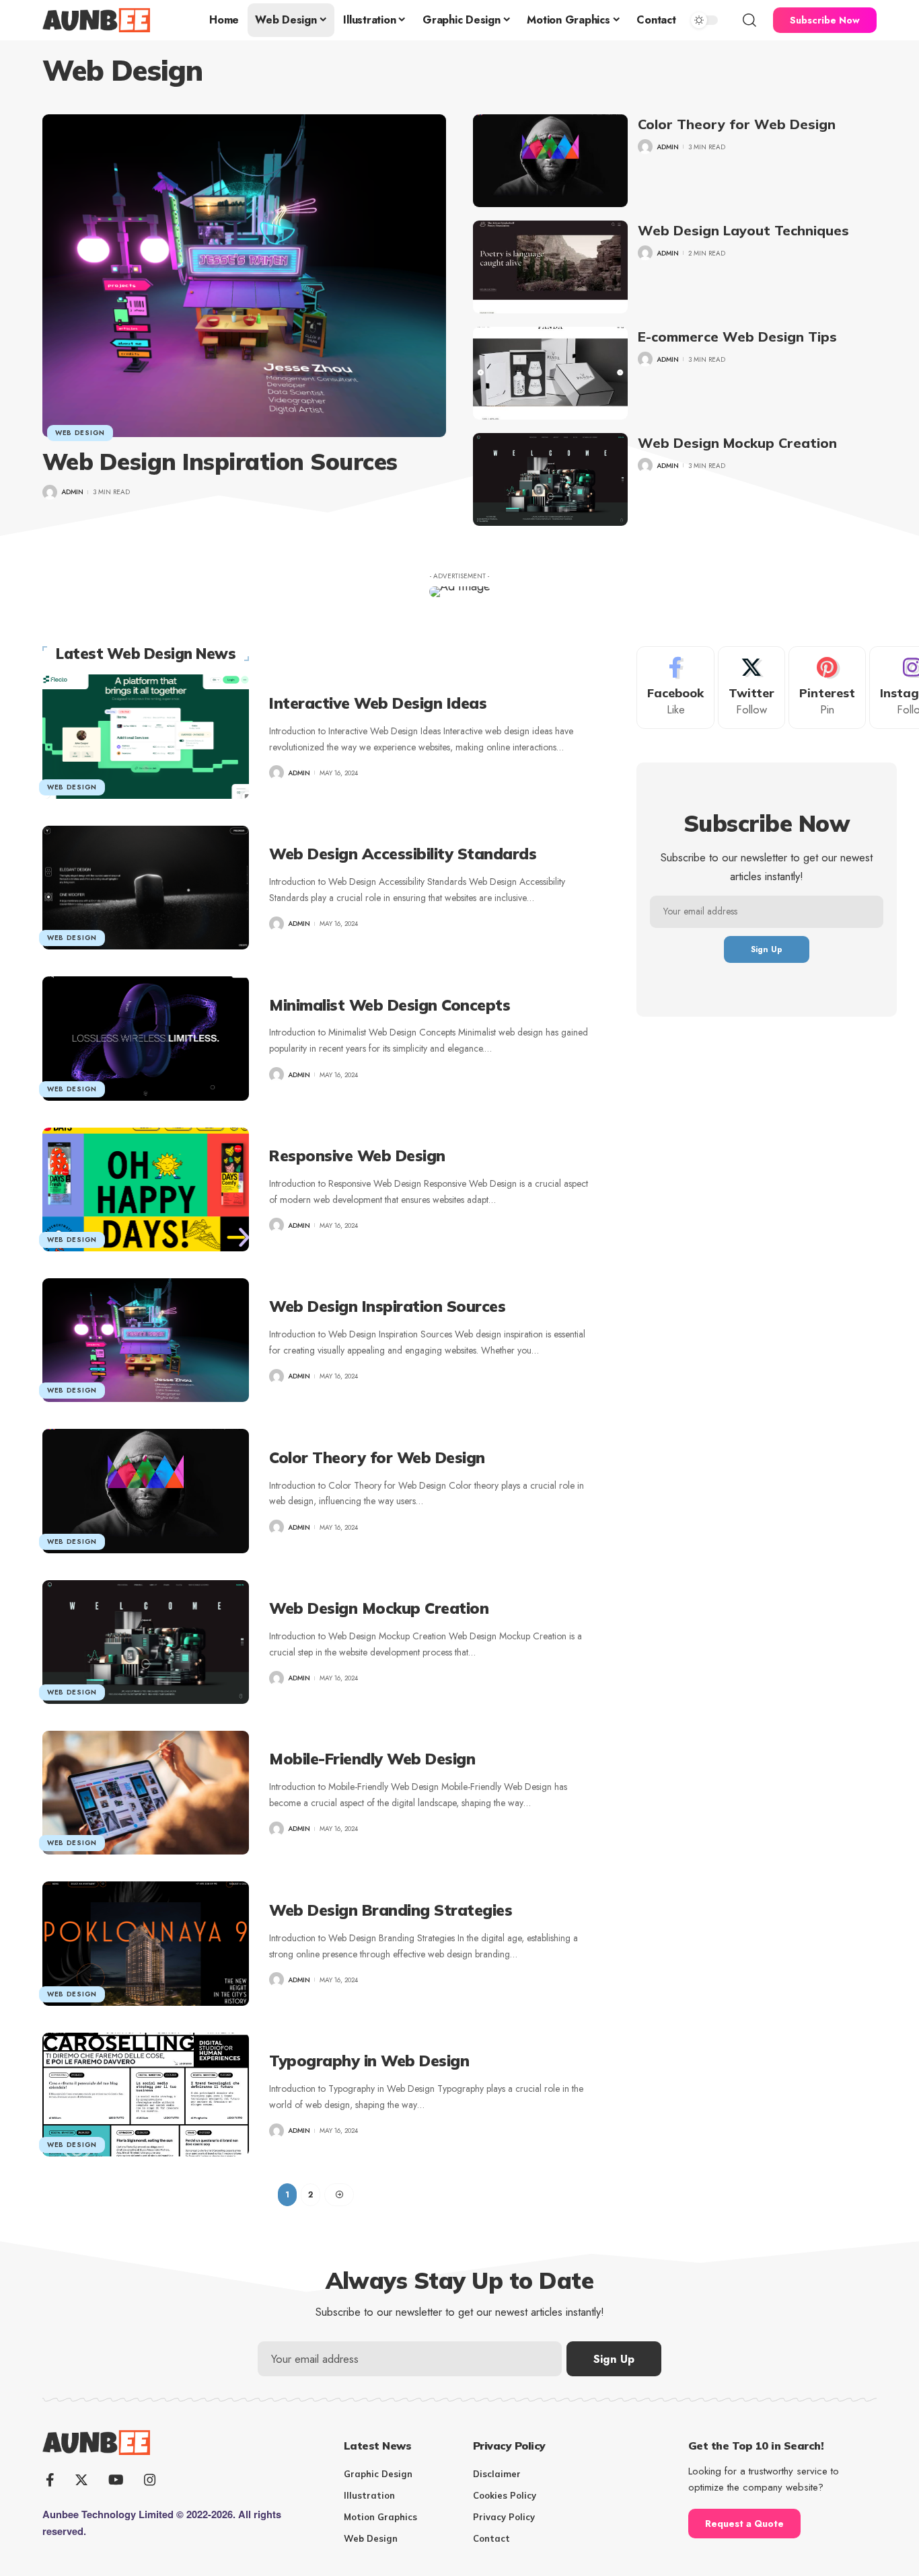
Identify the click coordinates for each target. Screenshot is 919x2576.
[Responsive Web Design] (146, 1189)
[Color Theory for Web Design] (550, 161)
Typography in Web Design (369, 2061)
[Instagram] (150, 2480)
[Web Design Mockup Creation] (550, 479)
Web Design (80, 433)
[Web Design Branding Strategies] (146, 1943)
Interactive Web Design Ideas (378, 703)
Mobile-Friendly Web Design (372, 1759)
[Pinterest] (827, 688)
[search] (749, 20)
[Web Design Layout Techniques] (550, 267)
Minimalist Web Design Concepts (390, 1005)
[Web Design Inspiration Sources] (244, 276)
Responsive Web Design (357, 1156)
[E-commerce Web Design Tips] (550, 373)
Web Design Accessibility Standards (403, 854)
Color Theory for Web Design (737, 124)
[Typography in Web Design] (146, 2095)
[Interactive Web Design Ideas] (146, 736)
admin (72, 492)
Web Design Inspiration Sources (220, 462)
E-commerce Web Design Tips (737, 337)
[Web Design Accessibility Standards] (146, 888)
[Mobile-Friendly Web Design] (146, 1793)
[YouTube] (116, 2480)
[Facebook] (675, 688)
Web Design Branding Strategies (391, 1910)
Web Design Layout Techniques (743, 230)
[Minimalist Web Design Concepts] (146, 1038)
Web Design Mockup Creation (737, 443)
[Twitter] (751, 688)
